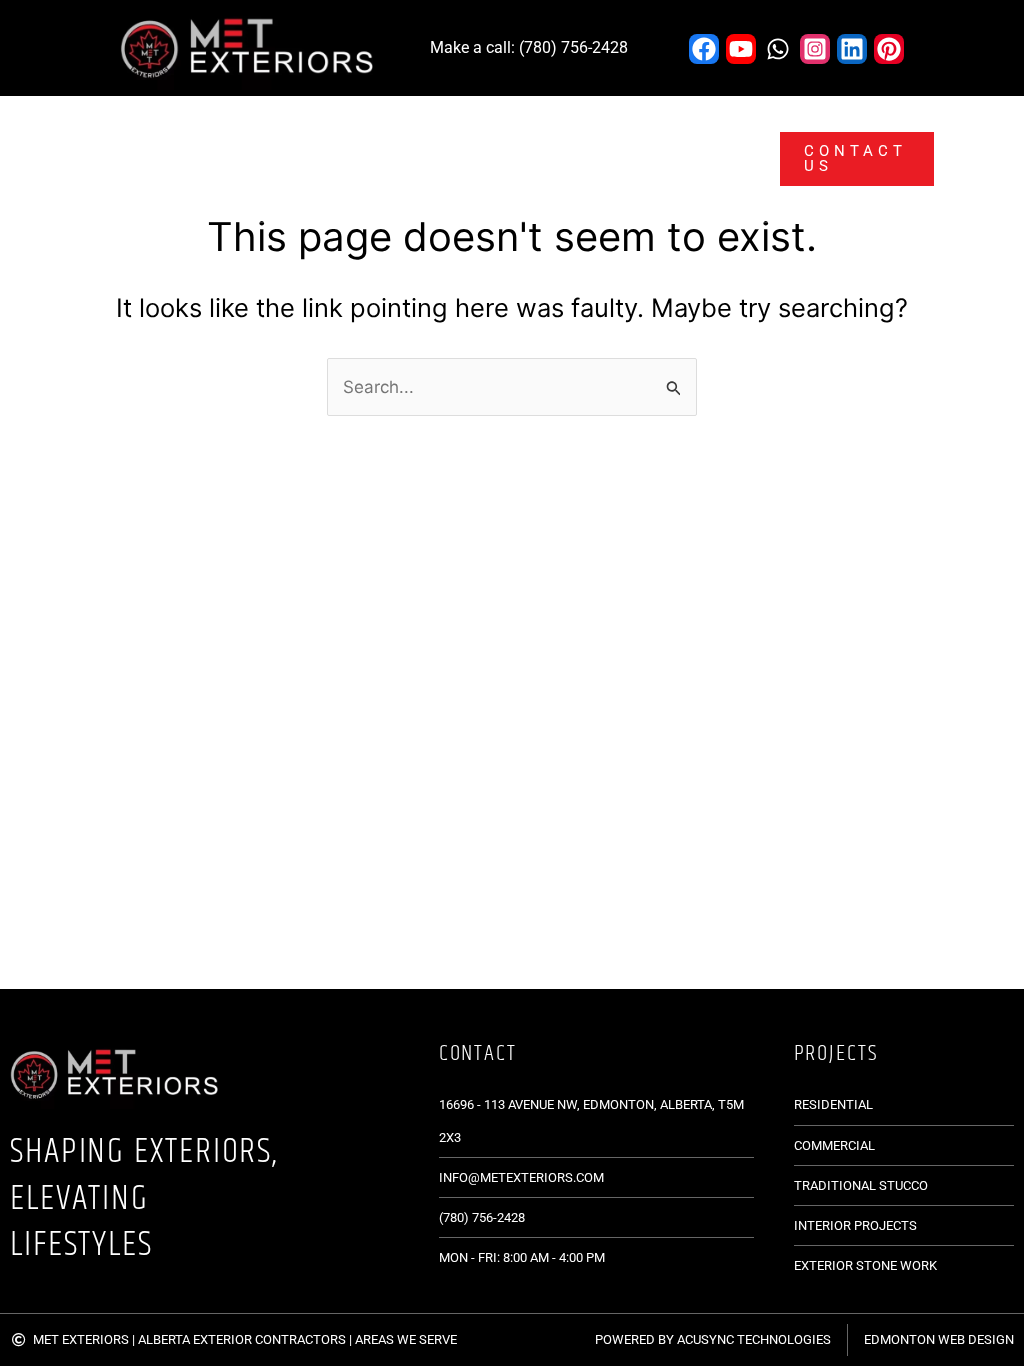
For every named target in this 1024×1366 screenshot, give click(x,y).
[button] (254, 127)
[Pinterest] (889, 49)
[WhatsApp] (778, 49)
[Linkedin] (852, 49)
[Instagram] (815, 49)
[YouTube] (741, 49)
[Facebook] (704, 49)
